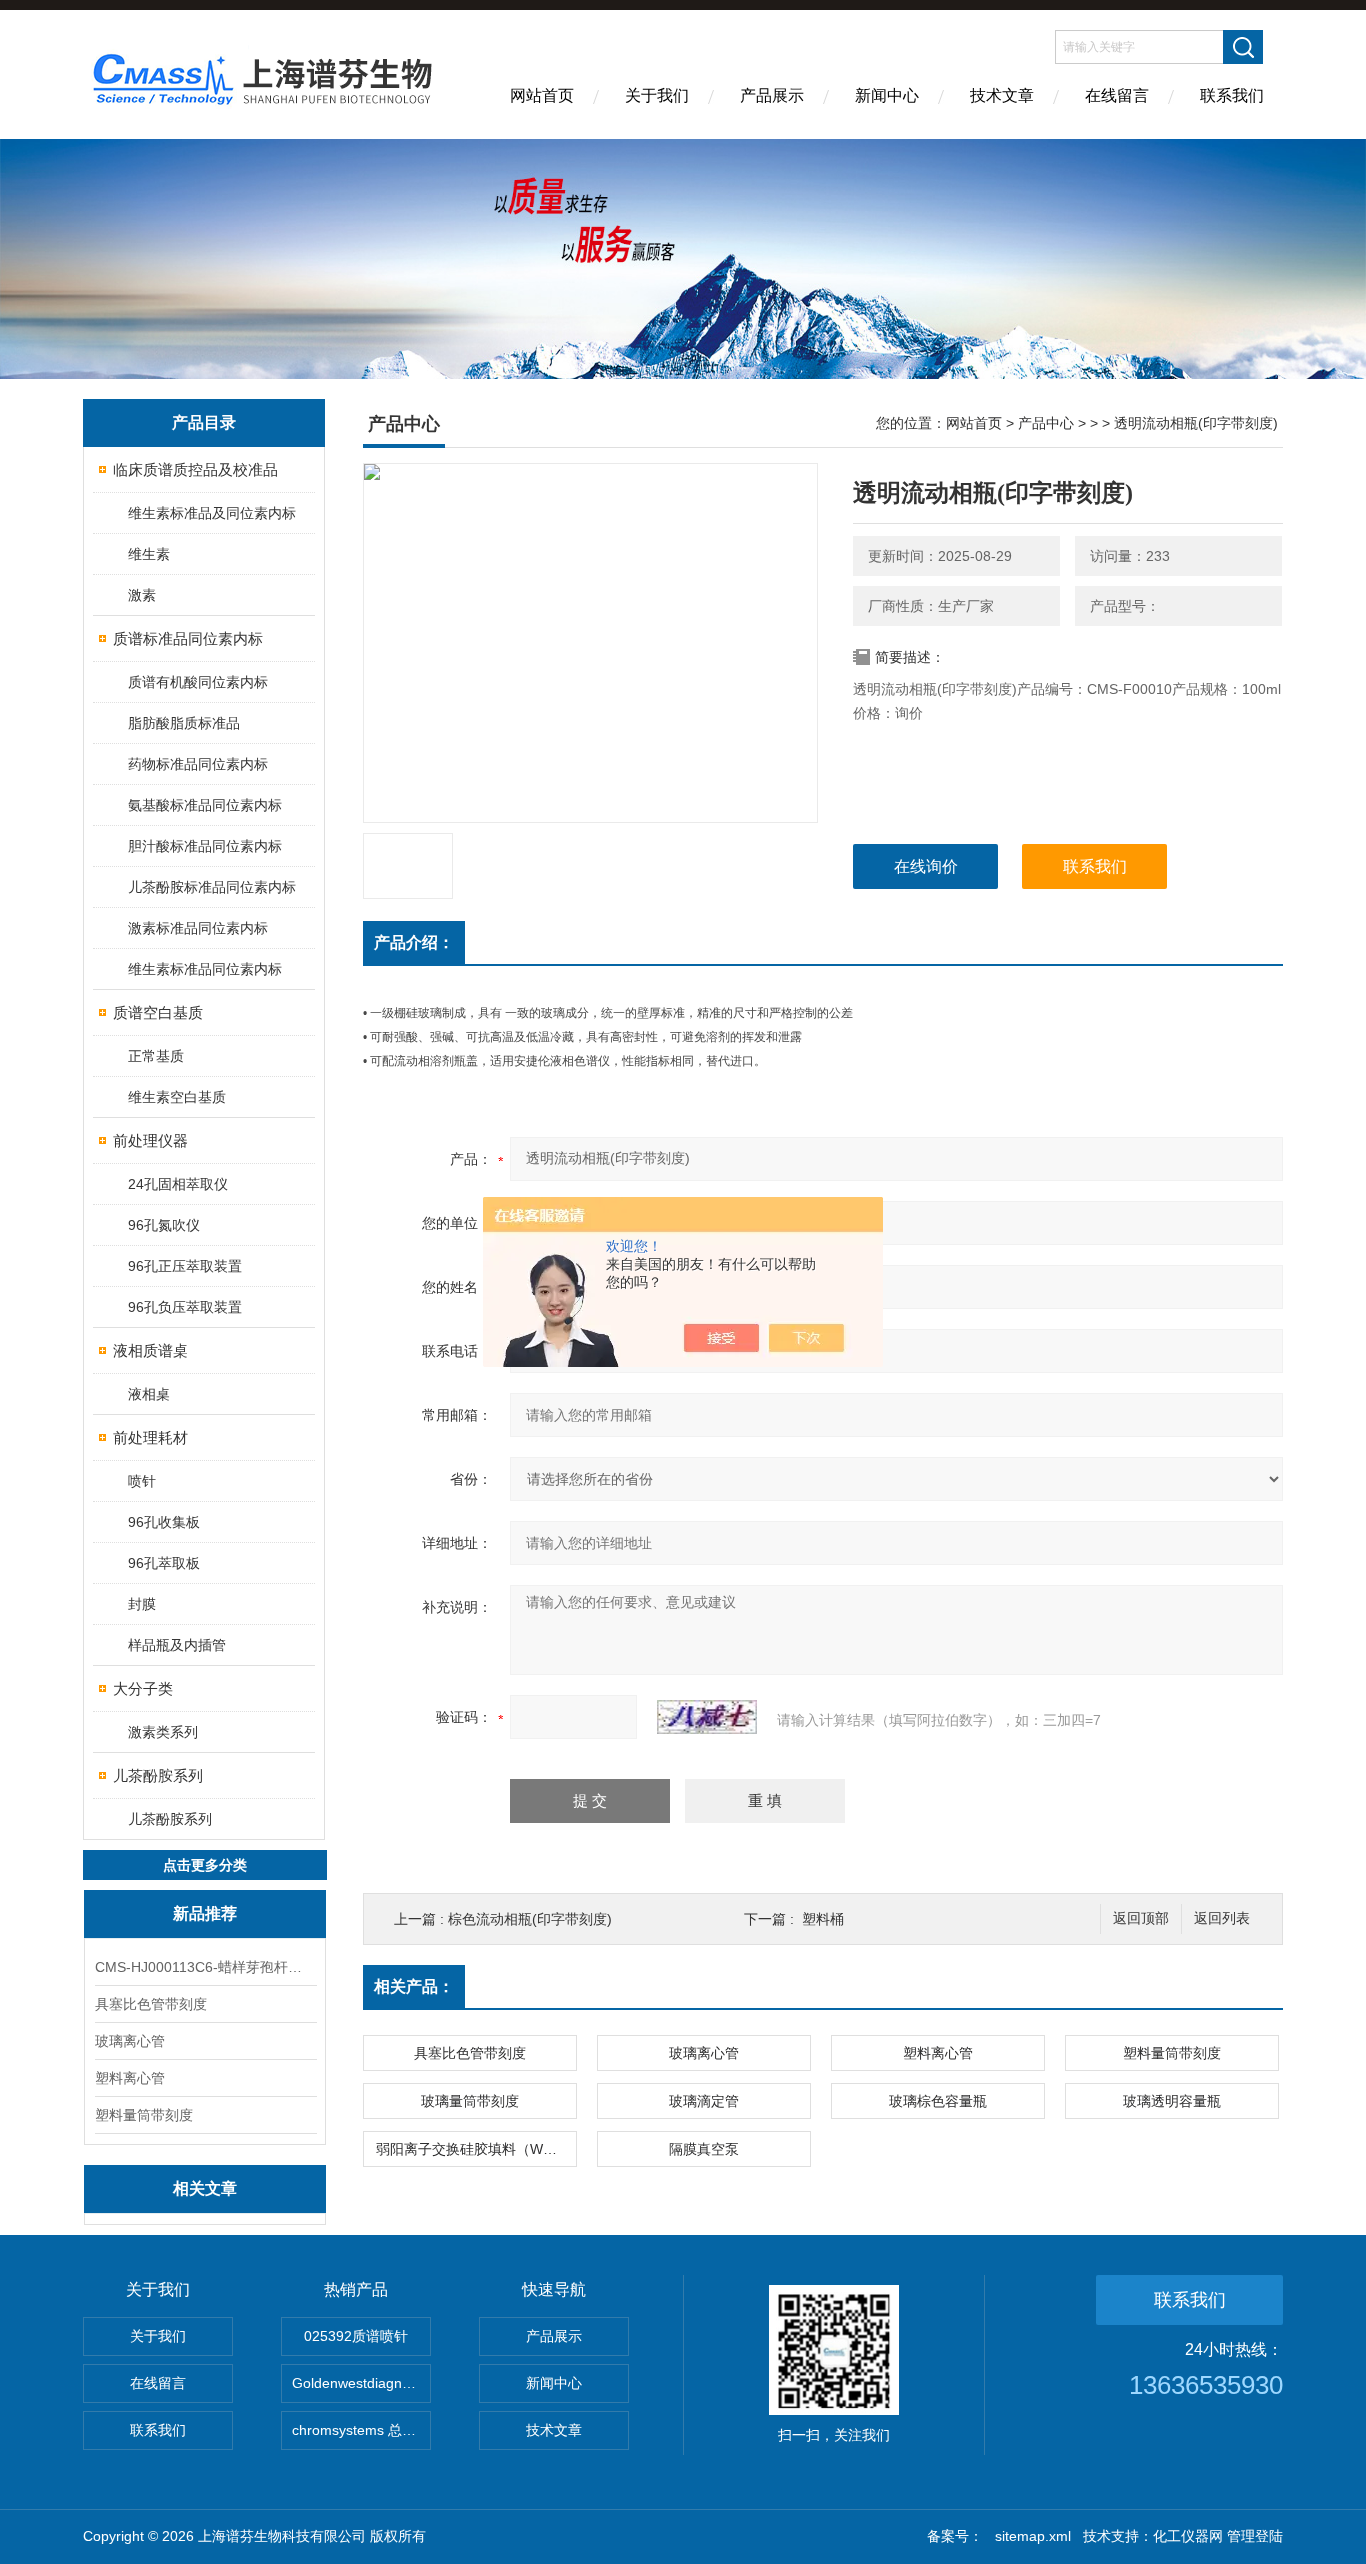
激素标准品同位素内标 (198, 928)
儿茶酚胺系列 (158, 1775)
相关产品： (414, 1986)
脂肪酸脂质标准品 (184, 723)
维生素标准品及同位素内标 (212, 513)
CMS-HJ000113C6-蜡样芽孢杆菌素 (205, 1967)
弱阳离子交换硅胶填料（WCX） (476, 2149)
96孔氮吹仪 (164, 1225)
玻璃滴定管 (704, 2101)
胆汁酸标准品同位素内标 (205, 846)
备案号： (955, 2536)
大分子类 (143, 1688)
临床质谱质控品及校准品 (195, 469)
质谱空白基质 (158, 1012)
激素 (142, 595)
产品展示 (772, 95)
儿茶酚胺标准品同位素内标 (212, 887)
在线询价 (926, 866)
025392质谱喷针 (356, 2336)
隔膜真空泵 (704, 2149)
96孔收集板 (164, 1522)
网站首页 (542, 95)
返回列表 (1222, 1918)
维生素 (149, 554)
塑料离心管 (130, 2078)
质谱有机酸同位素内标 (198, 682)
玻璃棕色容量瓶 (938, 2101)
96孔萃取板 (164, 1563)
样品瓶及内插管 (177, 1645)
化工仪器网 (1188, 2536)
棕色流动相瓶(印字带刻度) (530, 1919)
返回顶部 (1141, 1918)
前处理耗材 (150, 1437)
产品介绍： (414, 942)
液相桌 (149, 1394)
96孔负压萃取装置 (185, 1307)
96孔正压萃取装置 (185, 1266)
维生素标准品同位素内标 (205, 969)
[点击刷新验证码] (707, 1717)
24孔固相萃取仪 (178, 1184)
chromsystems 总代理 (361, 2430)
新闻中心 (887, 95)
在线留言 (1117, 95)
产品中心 (1046, 423)
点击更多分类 (205, 1865)
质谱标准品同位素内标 (188, 638)
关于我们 (657, 95)
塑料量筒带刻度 (144, 2115)
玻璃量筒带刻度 (470, 2101)
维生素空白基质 (177, 1097)
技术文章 (1002, 95)
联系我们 (1232, 95)
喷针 (142, 1481)
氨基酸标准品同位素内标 (205, 805)
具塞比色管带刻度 (151, 2004)
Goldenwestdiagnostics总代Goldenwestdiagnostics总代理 (361, 2383)
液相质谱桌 (150, 1350)
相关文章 (205, 2188)
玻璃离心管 (130, 2041)
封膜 (142, 1604)
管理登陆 (1255, 2536)
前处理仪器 (150, 1140)
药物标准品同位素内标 (198, 764)
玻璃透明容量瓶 (1172, 2101)
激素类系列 (163, 1732)
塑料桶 (823, 1919)
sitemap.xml (1033, 2536)
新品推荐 (205, 1913)
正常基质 (156, 1056)
